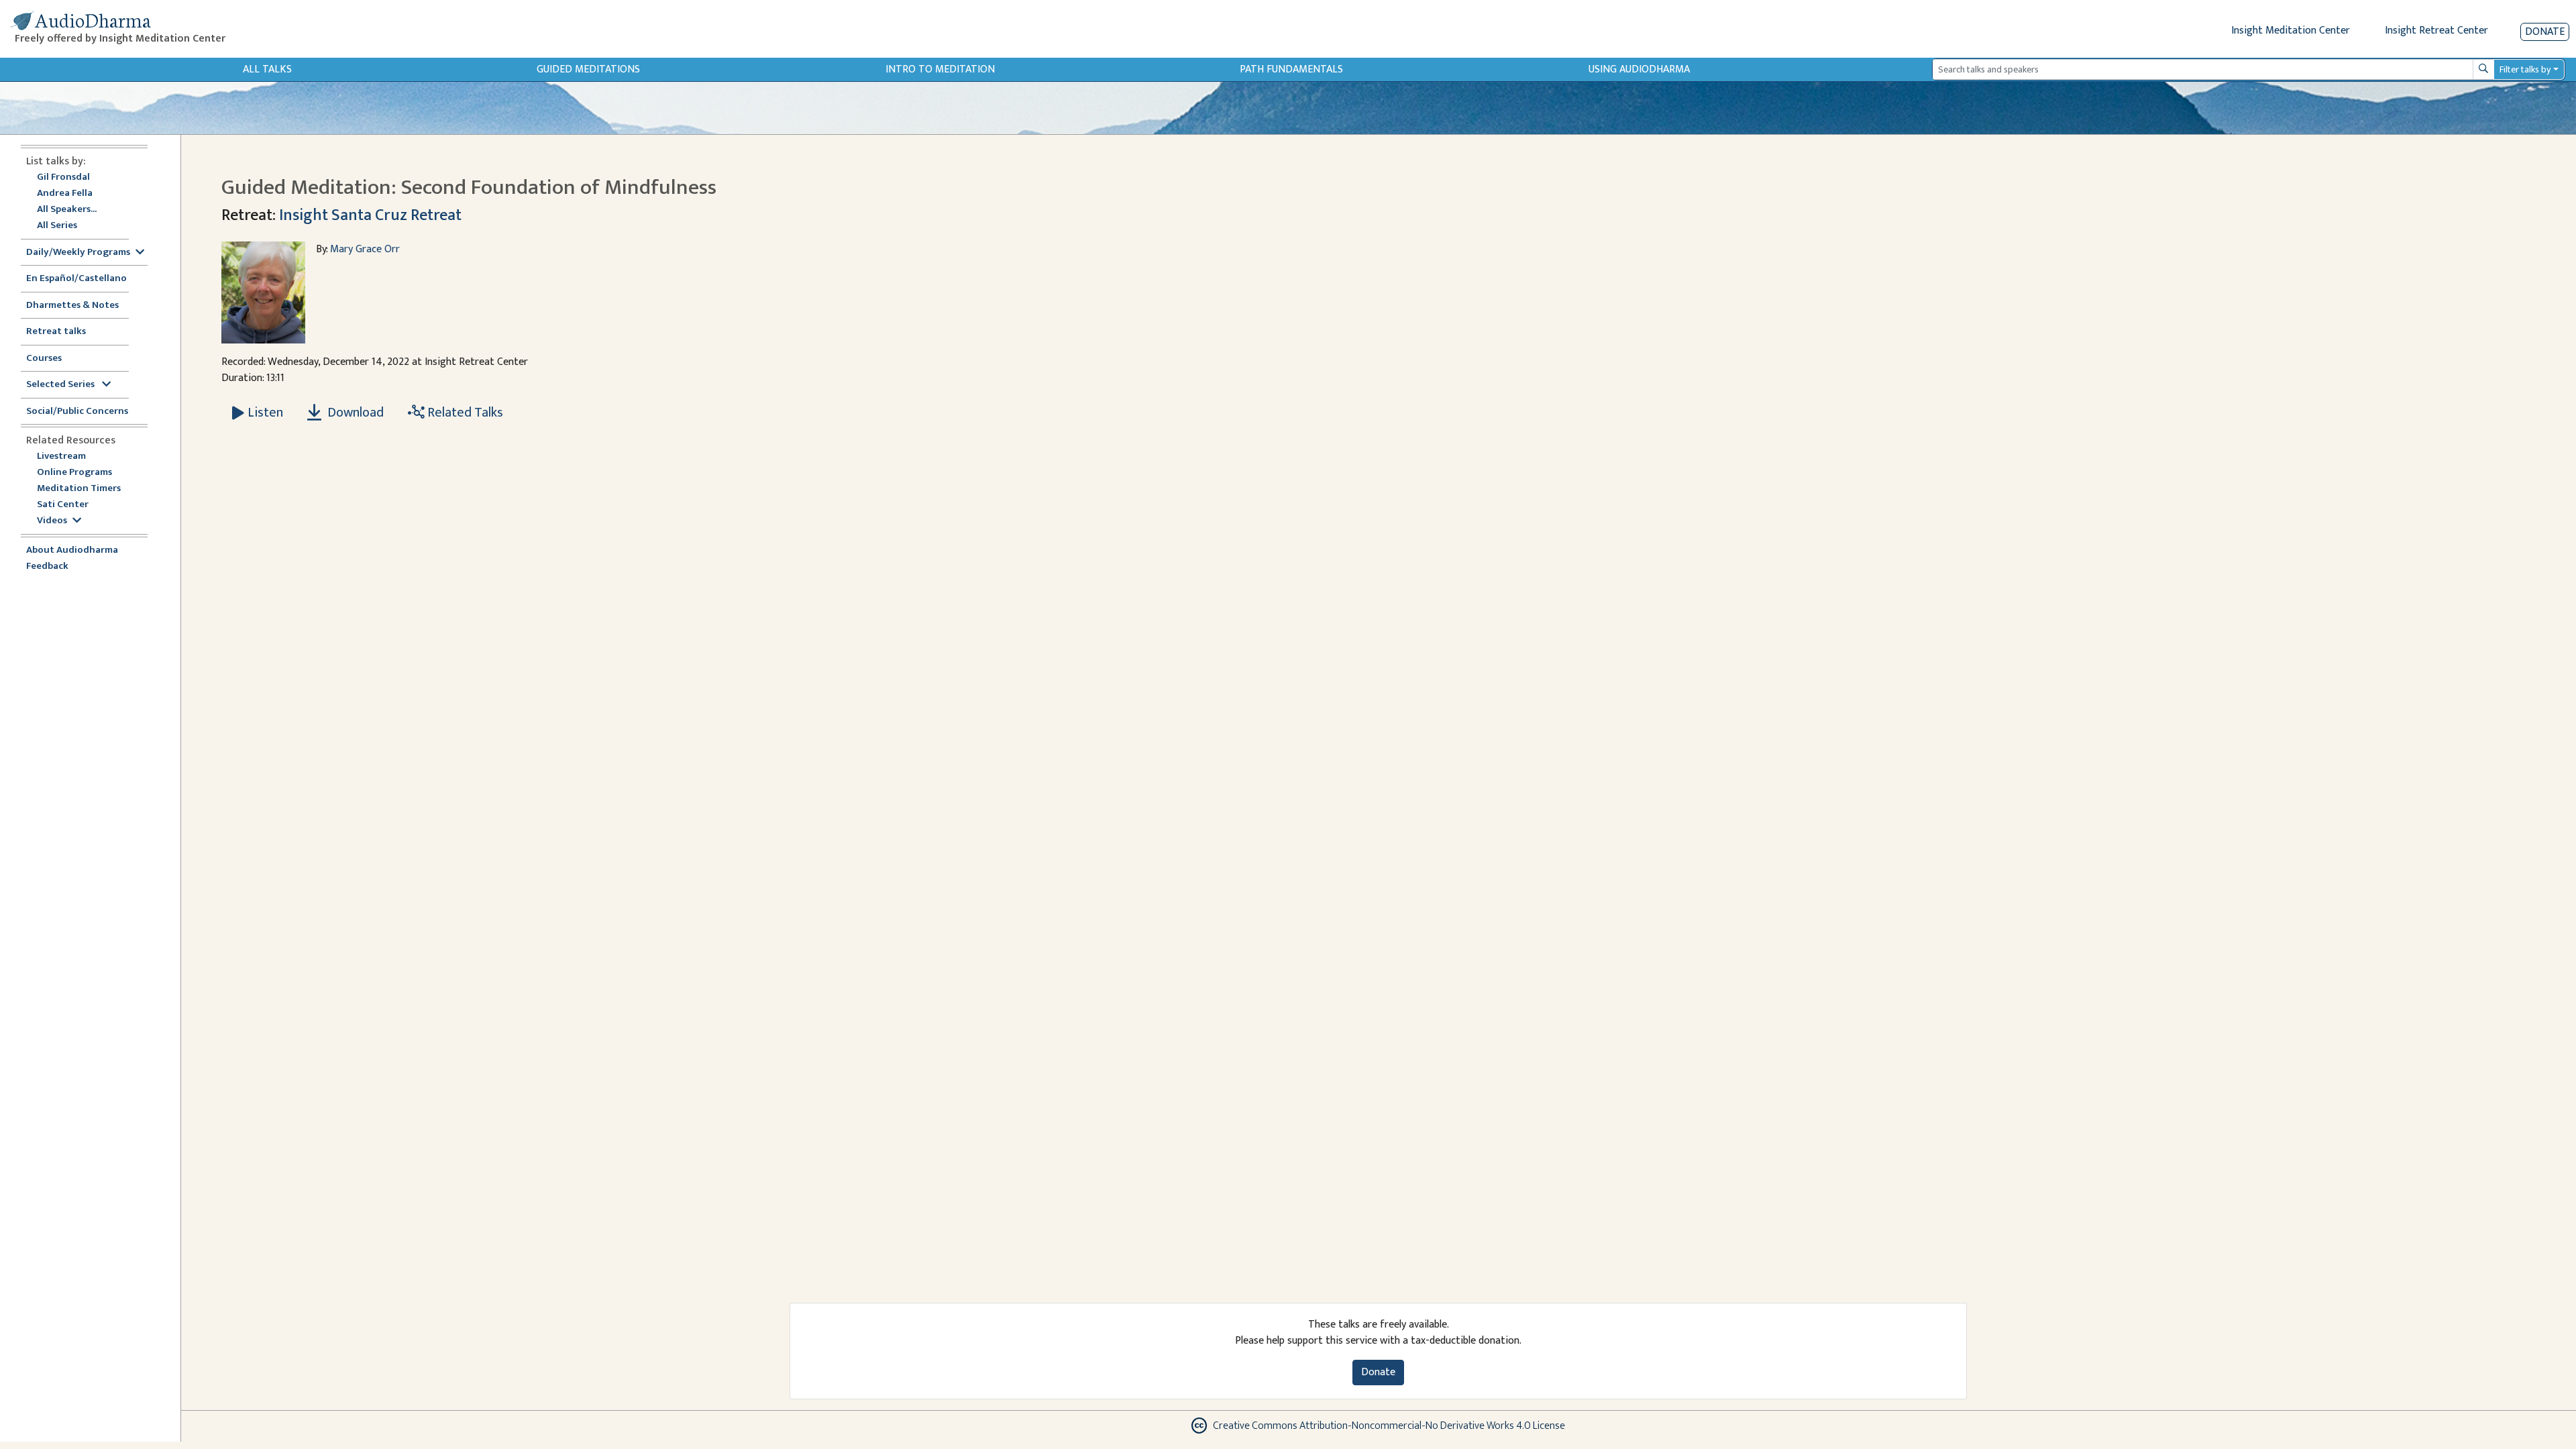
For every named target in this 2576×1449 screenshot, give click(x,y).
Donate (2545, 32)
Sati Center (63, 505)
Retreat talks (56, 332)
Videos (52, 521)
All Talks (267, 69)
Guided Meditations (588, 69)
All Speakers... (67, 210)
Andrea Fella (65, 194)
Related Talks (464, 413)
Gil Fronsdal (63, 177)
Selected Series (61, 385)
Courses (44, 359)
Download (354, 413)
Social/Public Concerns (77, 412)
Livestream (61, 457)
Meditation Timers (79, 489)
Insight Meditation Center (2291, 31)
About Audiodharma (72, 550)
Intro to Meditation (940, 69)
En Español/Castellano (76, 279)
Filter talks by (2525, 69)
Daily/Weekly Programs (78, 253)
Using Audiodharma (1639, 69)
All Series (57, 226)
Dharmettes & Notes (72, 306)
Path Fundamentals (1291, 69)
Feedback (47, 567)
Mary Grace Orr (365, 249)
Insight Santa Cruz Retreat (370, 215)
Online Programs (74, 473)
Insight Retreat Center (2436, 31)
